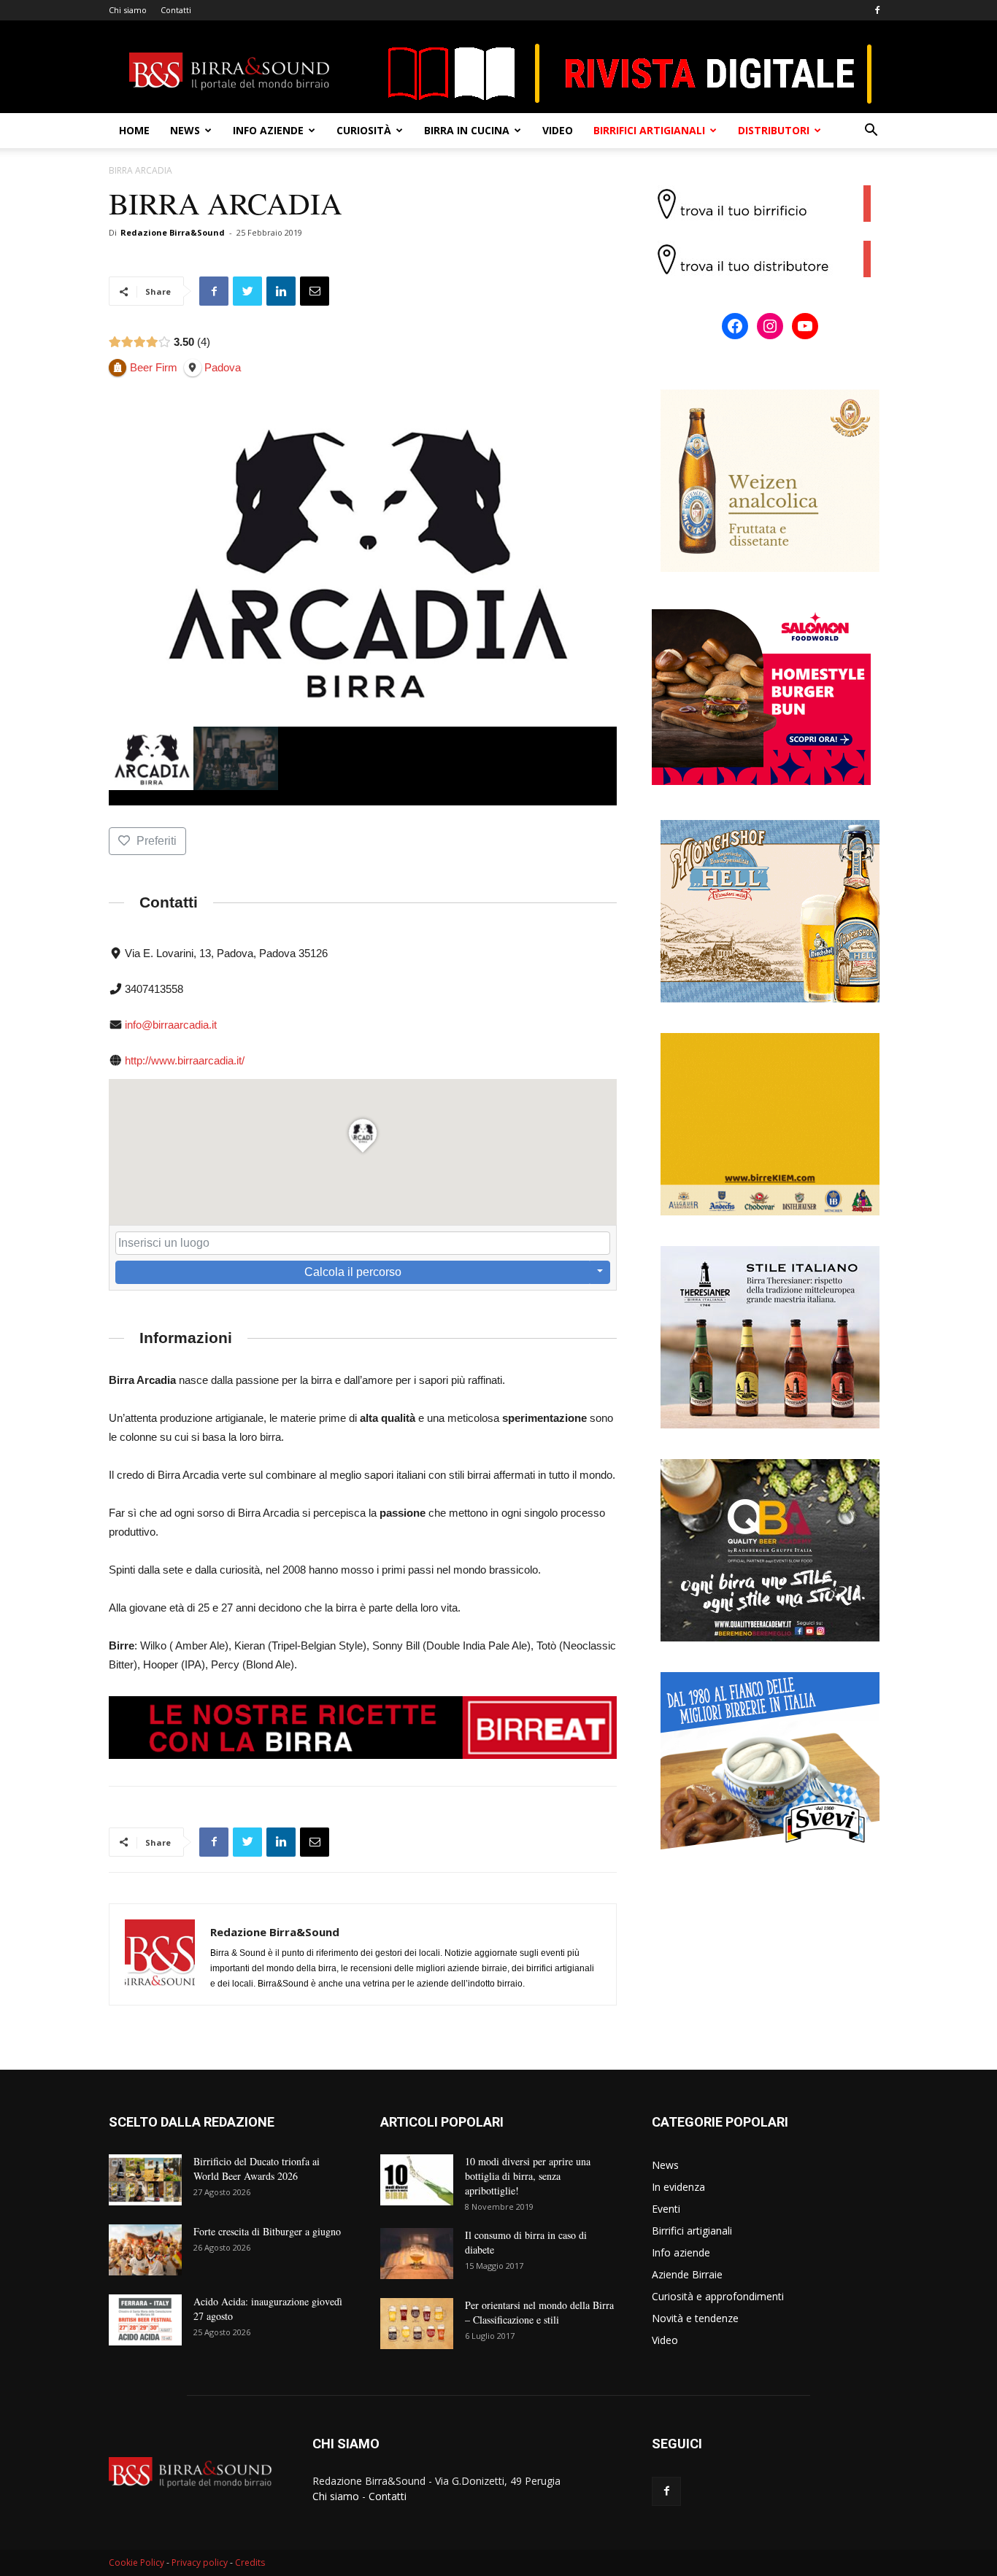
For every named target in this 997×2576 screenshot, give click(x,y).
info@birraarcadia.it (171, 1025)
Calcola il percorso (353, 1272)
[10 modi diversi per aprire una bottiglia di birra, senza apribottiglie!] (417, 2180)
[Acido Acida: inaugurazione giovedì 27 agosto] (145, 2320)
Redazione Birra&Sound (173, 232)
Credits (250, 2563)
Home (134, 130)
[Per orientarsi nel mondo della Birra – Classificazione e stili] (417, 2324)
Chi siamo (128, 10)
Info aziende (268, 130)
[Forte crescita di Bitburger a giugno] (145, 2250)
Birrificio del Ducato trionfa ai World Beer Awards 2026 (257, 2169)
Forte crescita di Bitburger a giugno (267, 2231)
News (185, 130)
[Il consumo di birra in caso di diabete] (417, 2254)
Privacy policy (200, 2563)
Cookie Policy (136, 2563)
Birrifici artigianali (649, 130)
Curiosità (364, 130)
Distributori (774, 130)
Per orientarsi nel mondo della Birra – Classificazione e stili (539, 2312)
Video (558, 130)
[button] (871, 132)
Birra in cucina (467, 130)
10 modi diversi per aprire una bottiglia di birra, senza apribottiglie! (528, 2176)
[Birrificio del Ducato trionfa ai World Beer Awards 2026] (145, 2180)
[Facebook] (877, 10)
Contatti (176, 10)
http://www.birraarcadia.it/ (185, 1060)
